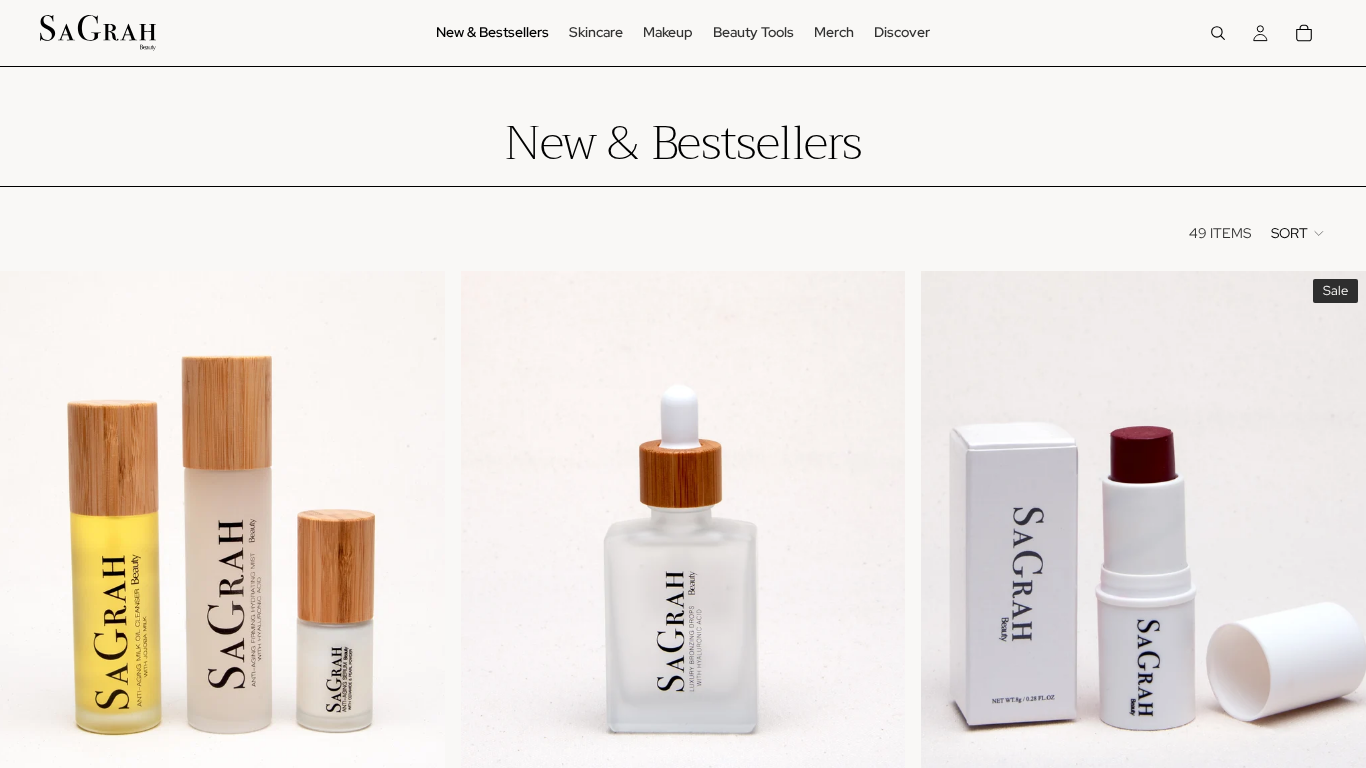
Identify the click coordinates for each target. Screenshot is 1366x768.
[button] (1298, 233)
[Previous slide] (30, 549)
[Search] (1218, 33)
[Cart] (1304, 33)
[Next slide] (415, 549)
